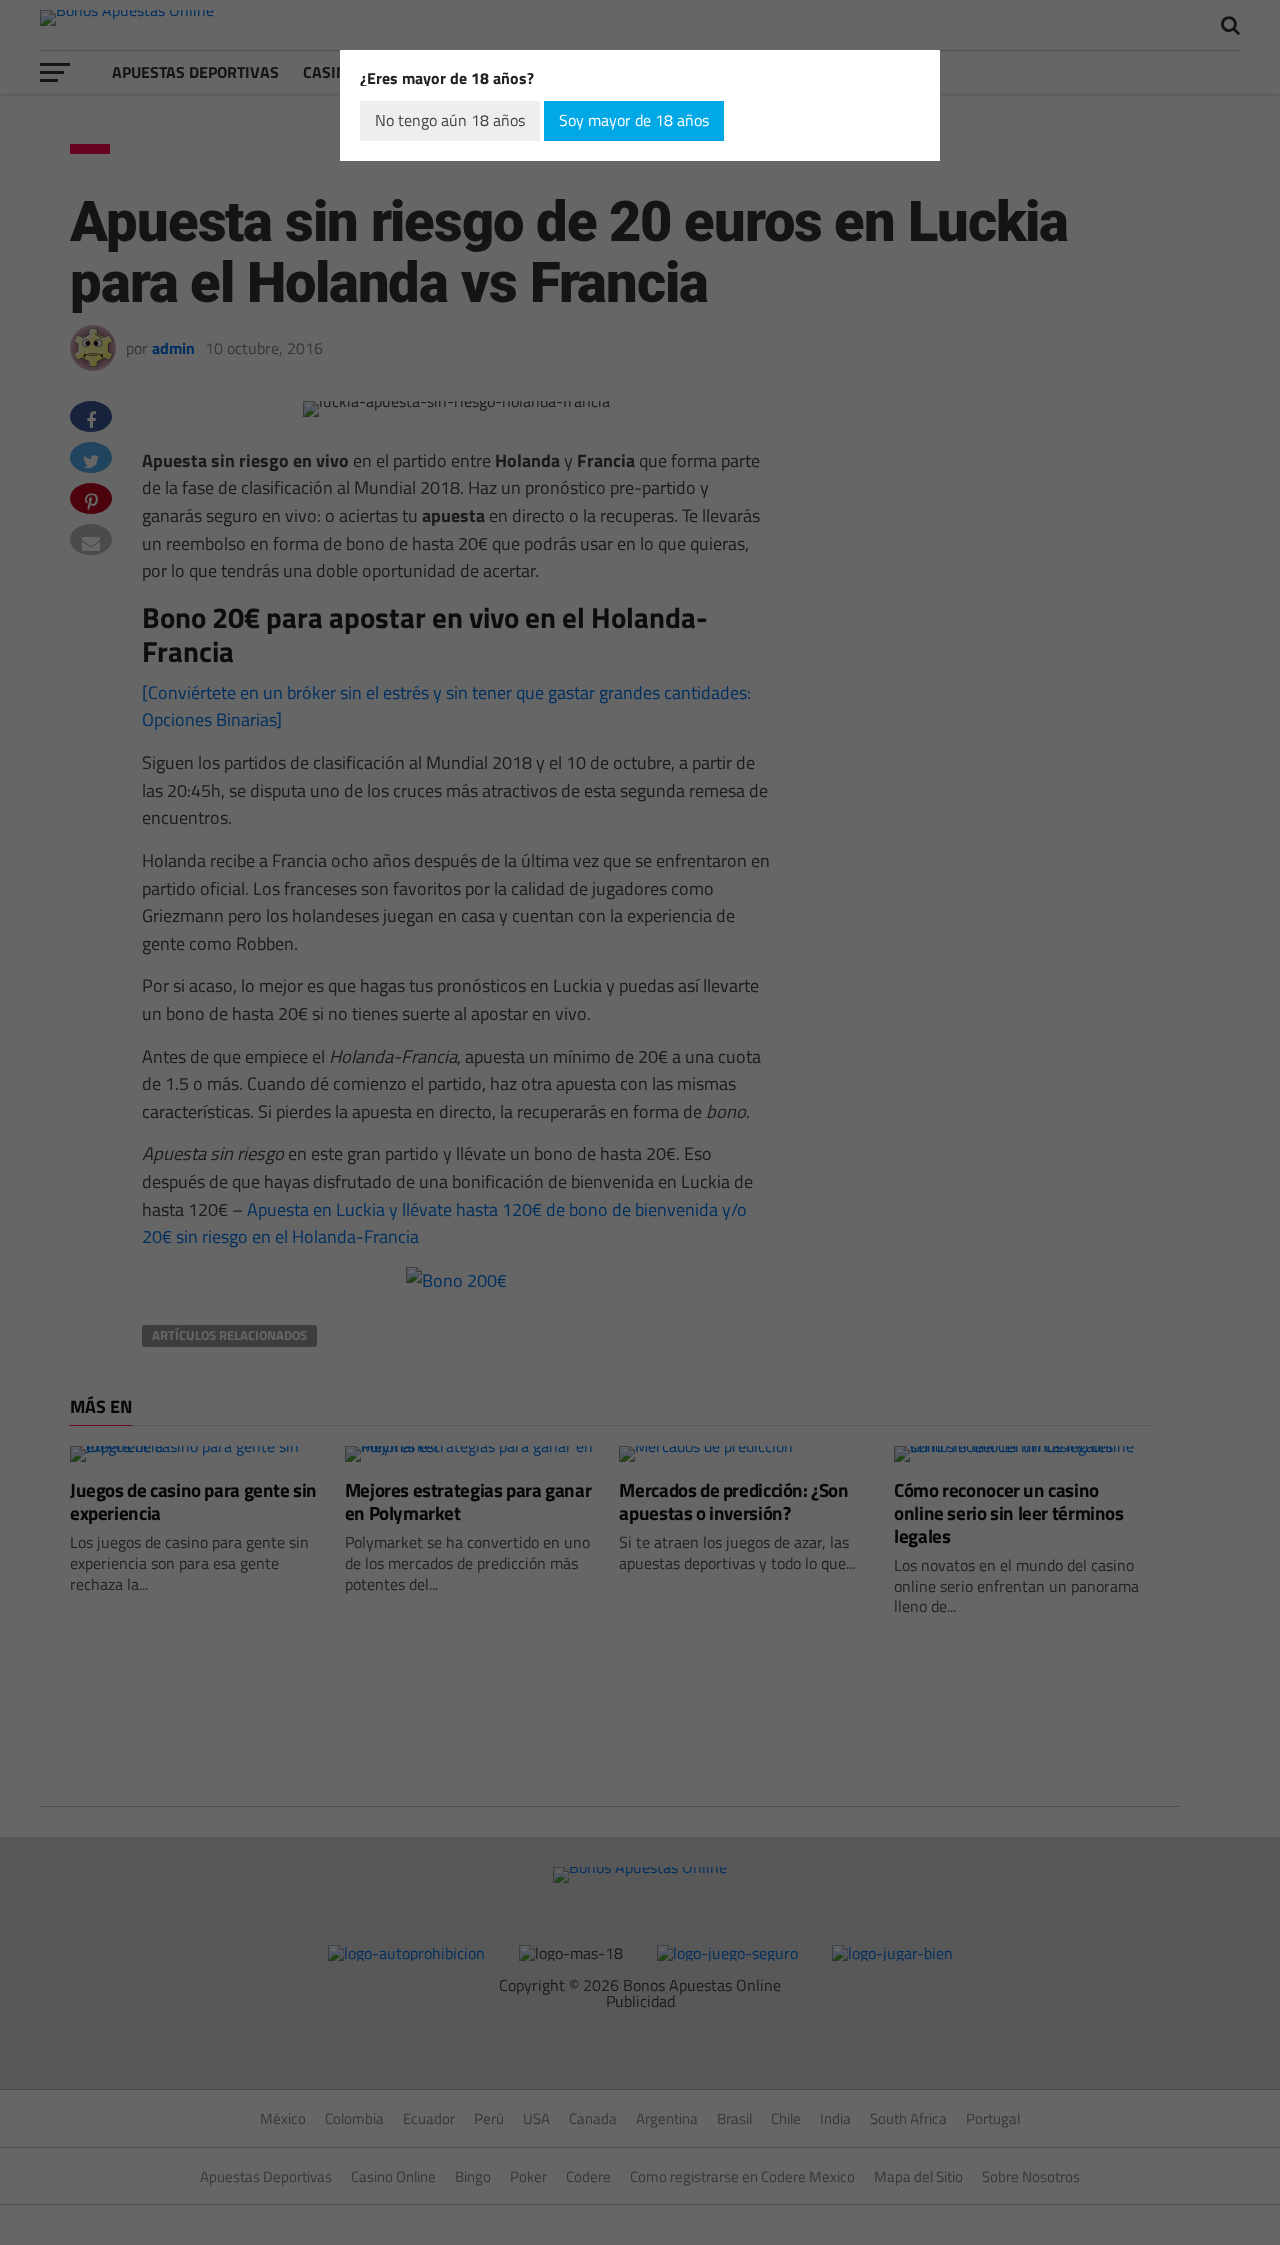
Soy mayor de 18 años (634, 120)
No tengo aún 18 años (450, 120)
